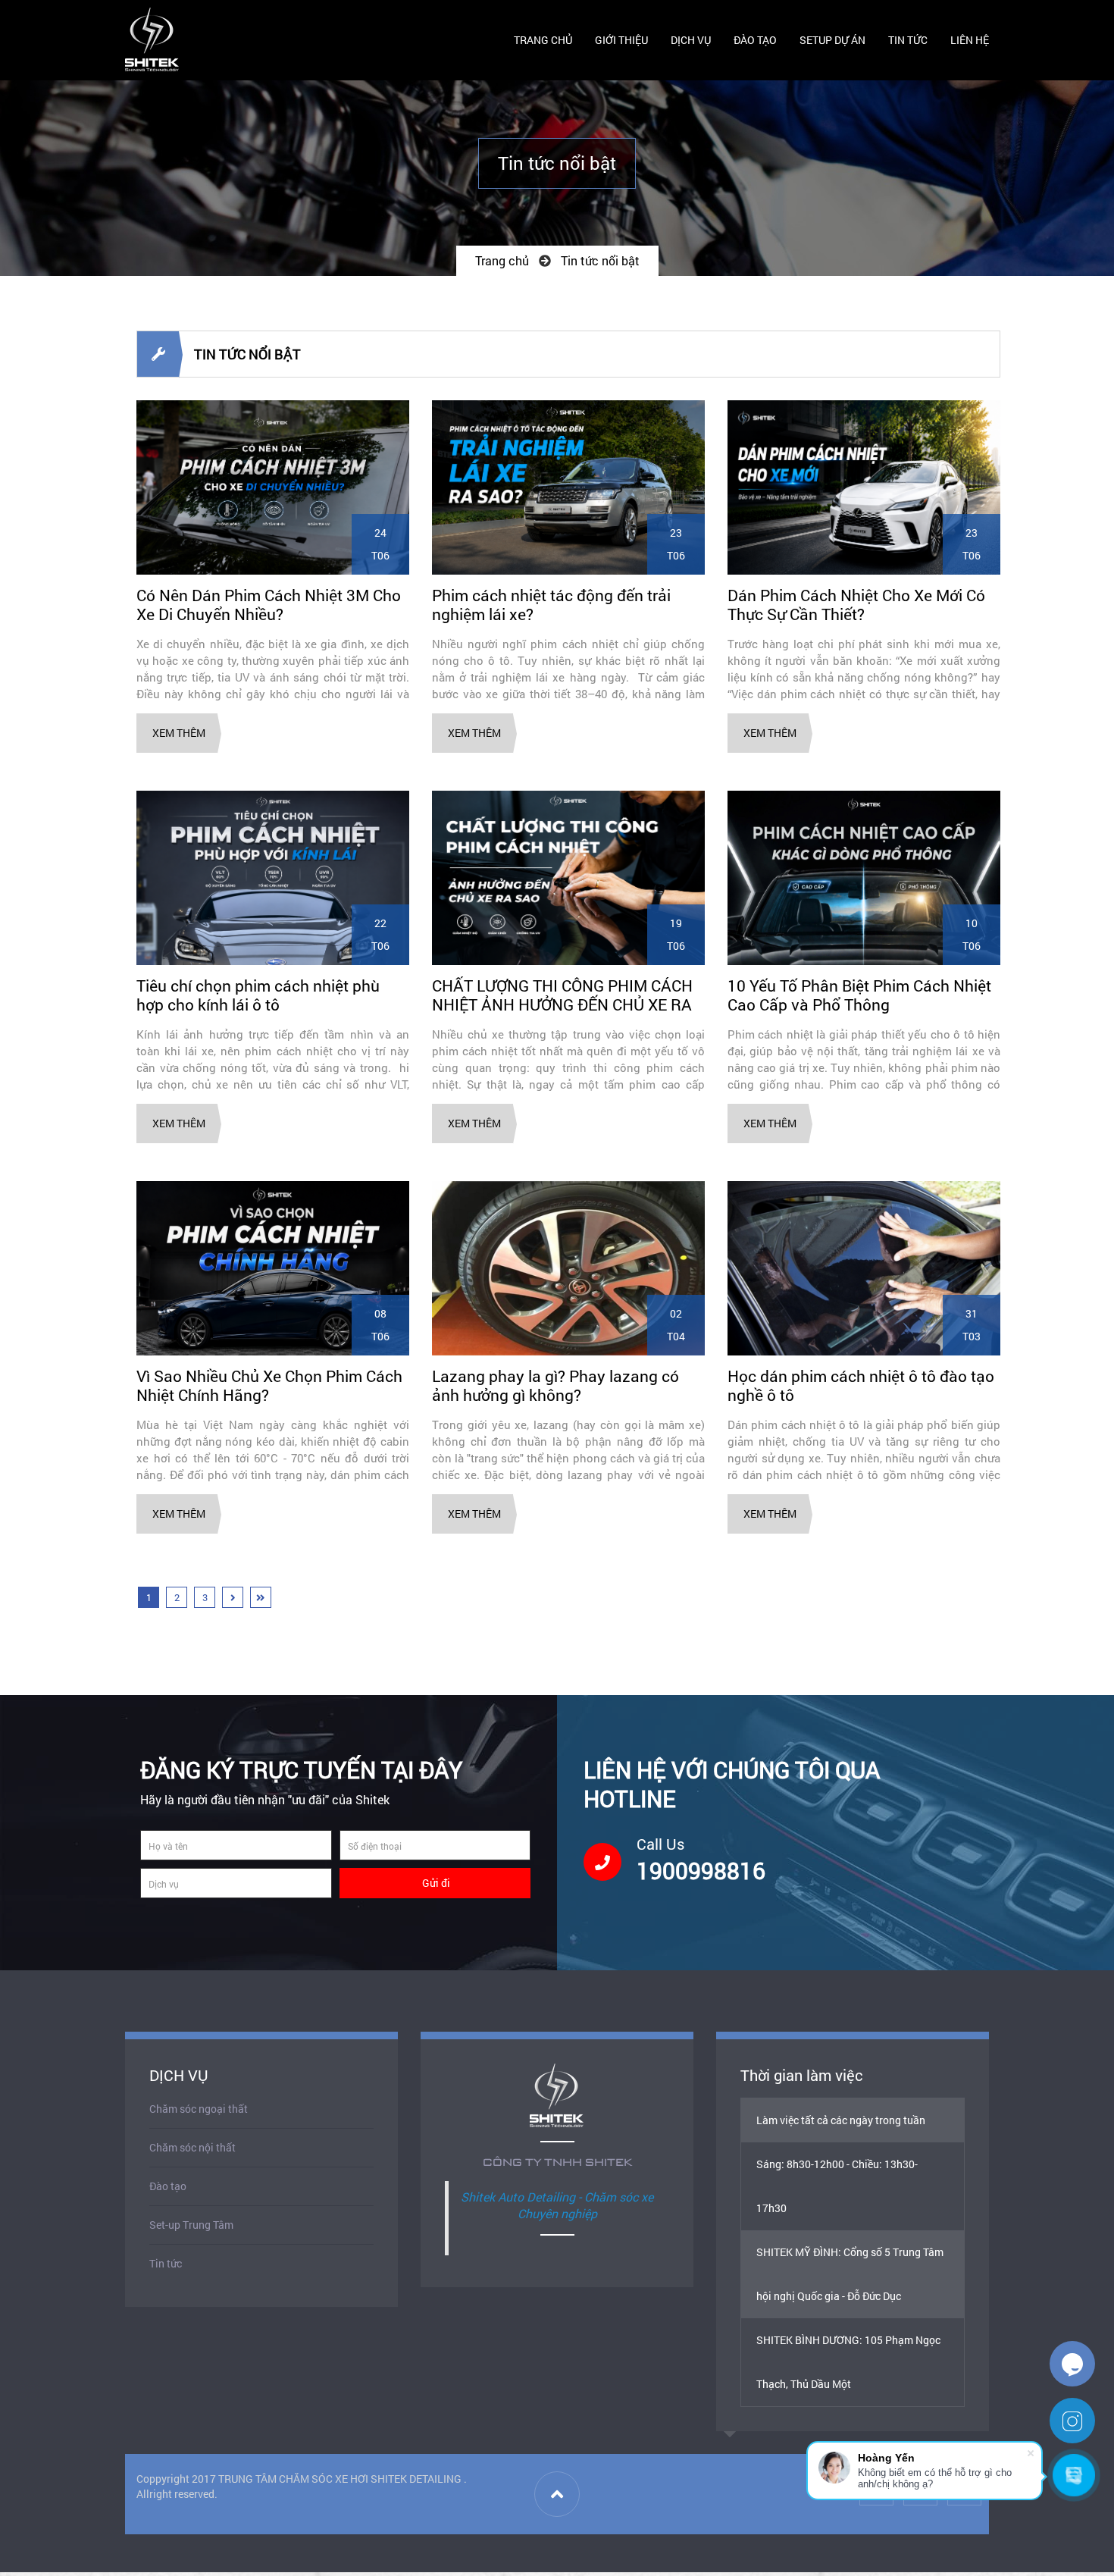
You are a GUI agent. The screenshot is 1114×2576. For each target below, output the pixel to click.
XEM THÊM (179, 733)
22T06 (380, 934)
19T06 (676, 934)
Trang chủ (502, 260)
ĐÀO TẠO (755, 40)
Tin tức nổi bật (600, 260)
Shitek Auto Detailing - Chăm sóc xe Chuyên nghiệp (557, 2205)
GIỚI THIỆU (621, 40)
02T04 (676, 1325)
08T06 (380, 1325)
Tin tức (166, 2263)
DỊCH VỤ (691, 40)
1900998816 (701, 1871)
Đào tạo (168, 2186)
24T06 (380, 544)
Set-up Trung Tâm (191, 2225)
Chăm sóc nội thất (192, 2147)
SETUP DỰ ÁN (832, 40)
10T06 (972, 934)
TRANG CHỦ (543, 40)
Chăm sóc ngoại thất (199, 2109)
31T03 (972, 1325)
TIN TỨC (908, 40)
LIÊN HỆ (970, 40)
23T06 (676, 544)
